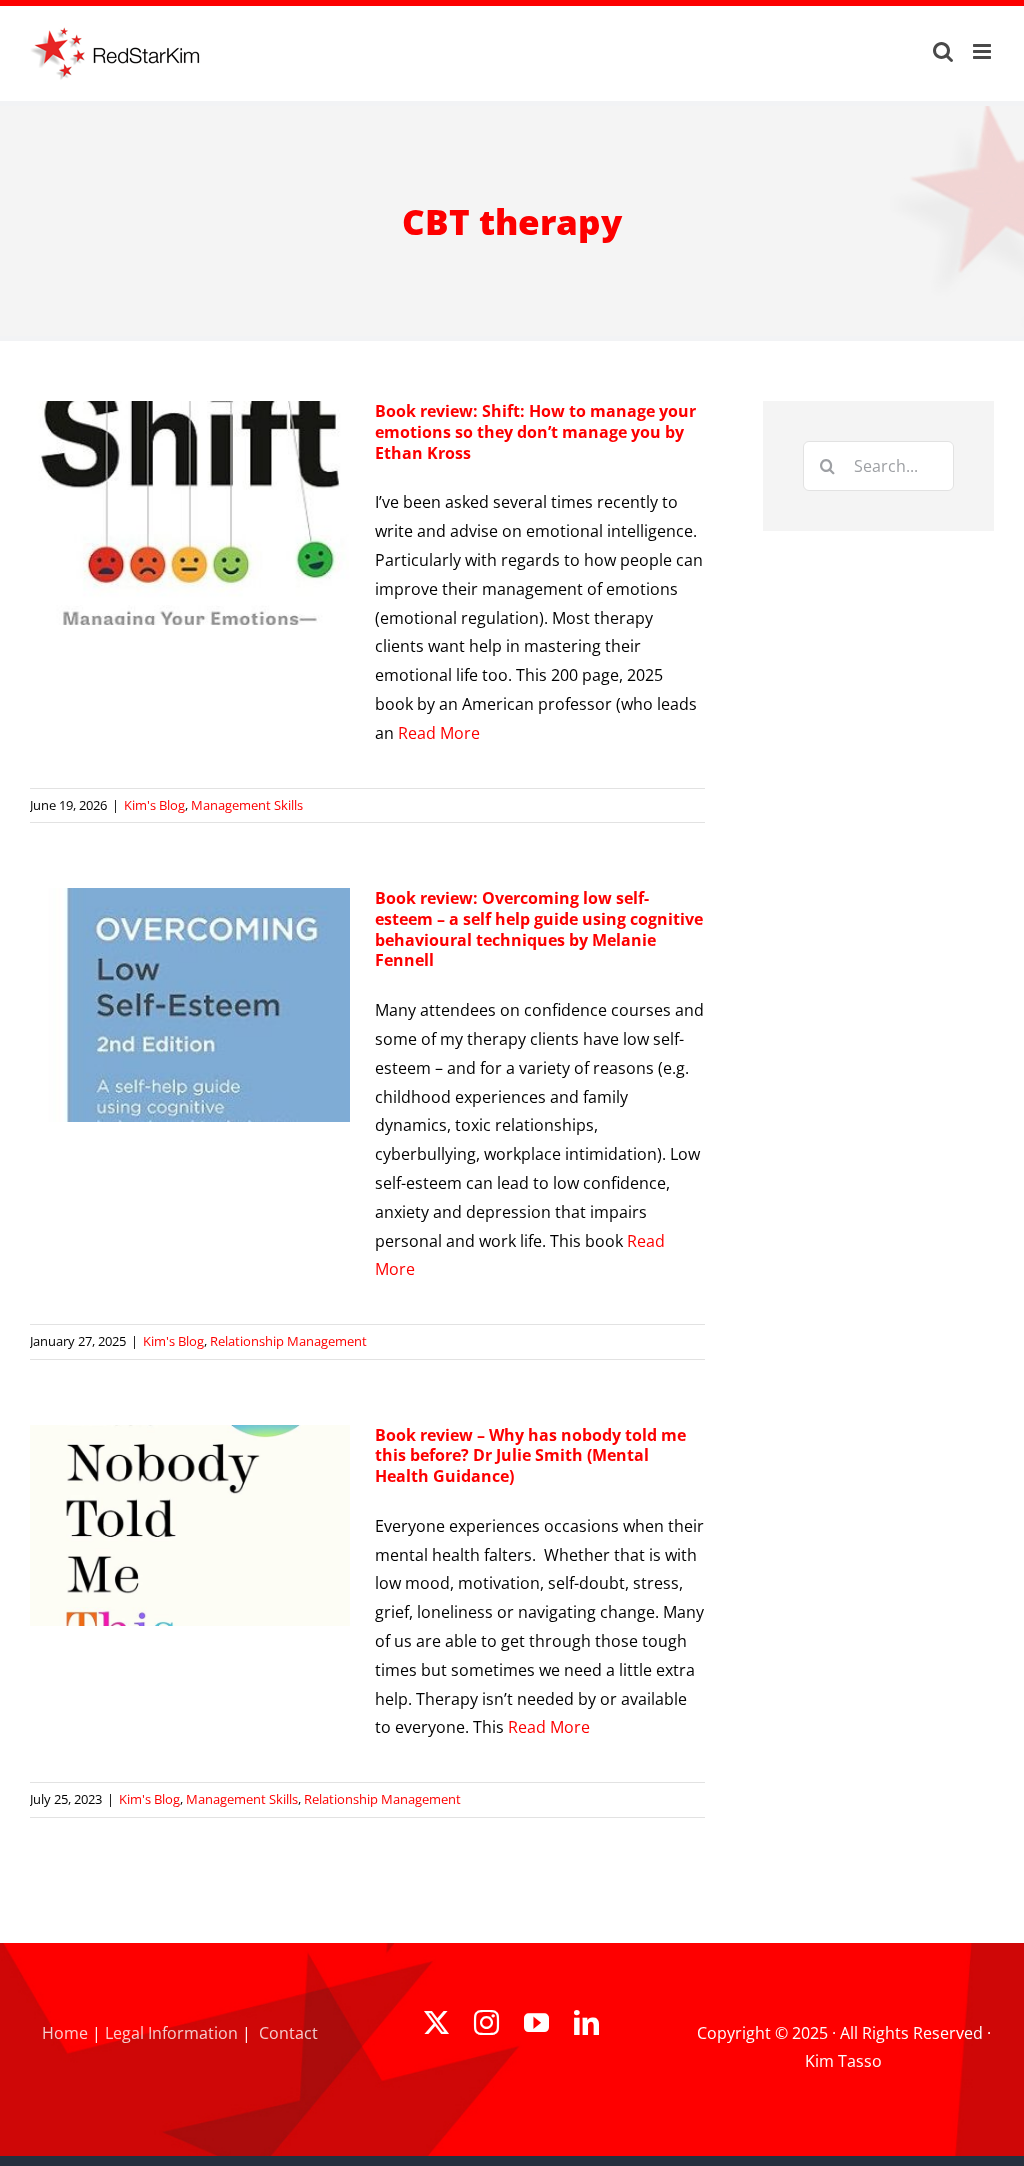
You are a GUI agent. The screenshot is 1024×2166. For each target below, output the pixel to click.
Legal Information (171, 2033)
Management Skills (247, 805)
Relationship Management (288, 1341)
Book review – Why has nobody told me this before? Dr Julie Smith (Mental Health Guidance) (530, 1456)
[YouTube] (536, 2022)
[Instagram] (486, 2022)
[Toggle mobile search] (943, 51)
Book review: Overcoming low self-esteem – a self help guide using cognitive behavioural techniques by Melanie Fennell (539, 929)
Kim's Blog (154, 805)
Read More (439, 733)
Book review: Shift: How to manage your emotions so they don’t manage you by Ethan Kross (535, 432)
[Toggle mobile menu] (983, 51)
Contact (288, 2033)
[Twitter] (436, 2022)
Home (65, 2033)
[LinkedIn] (586, 2022)
